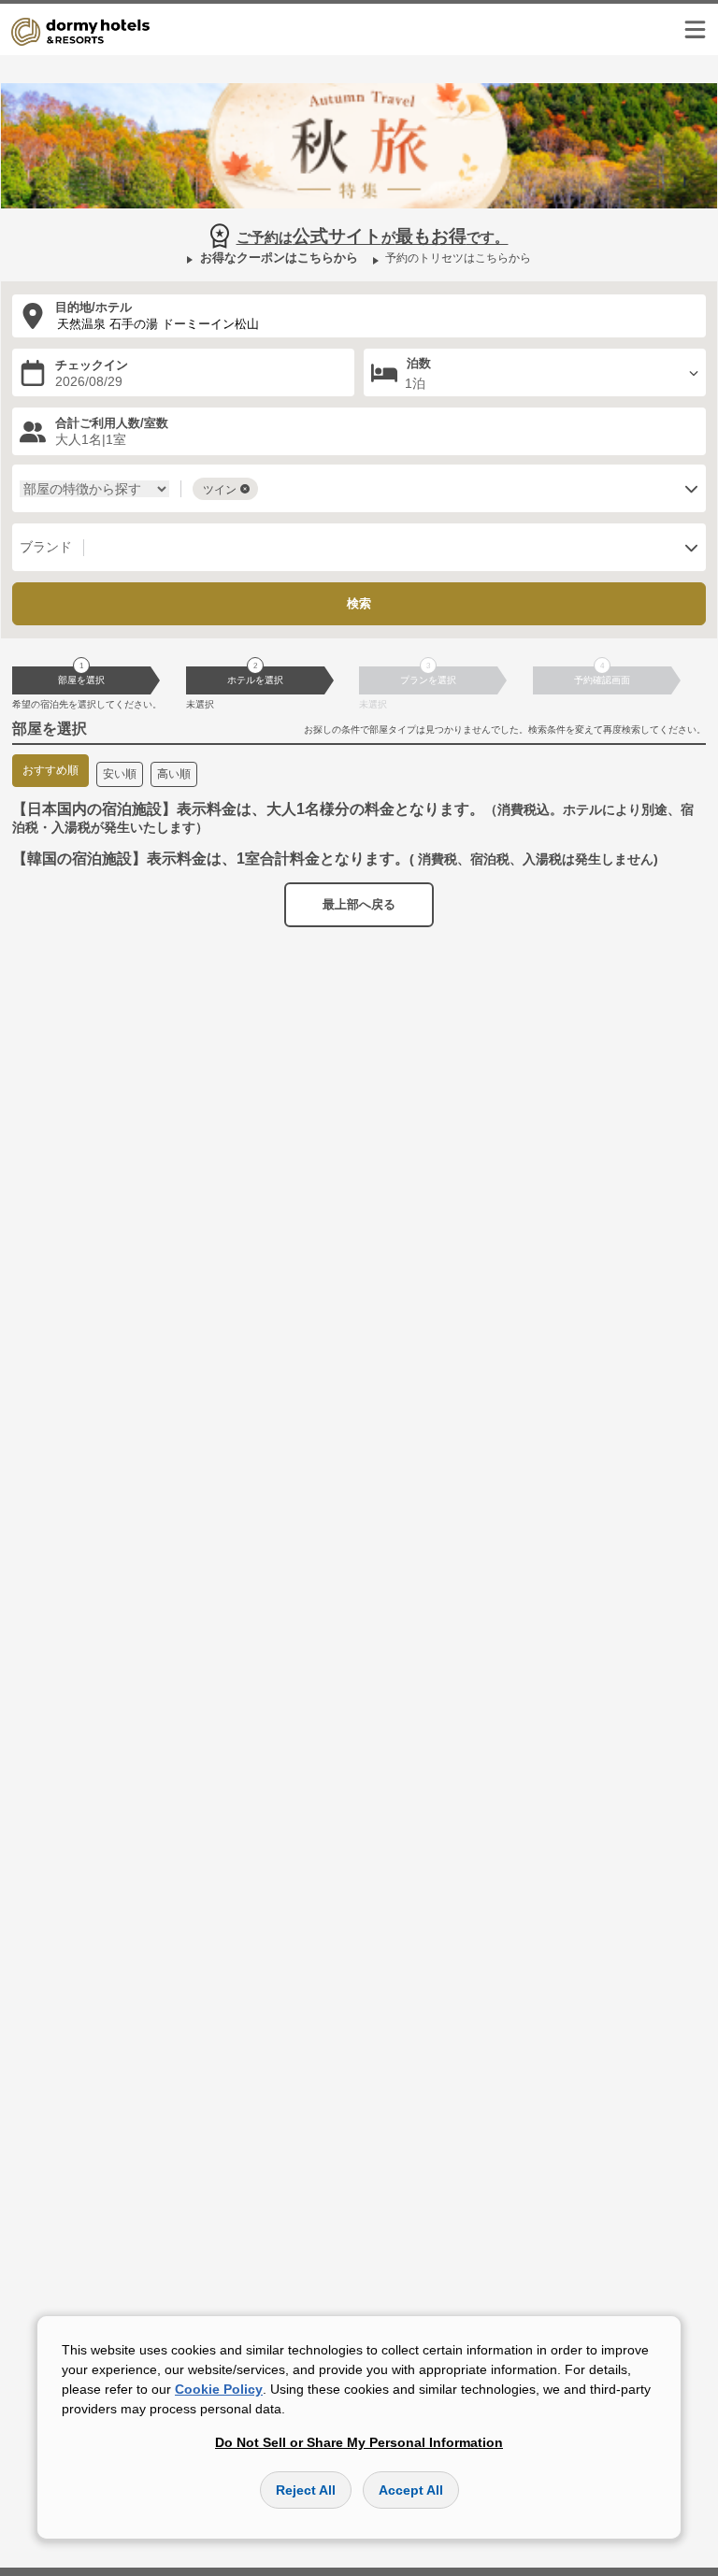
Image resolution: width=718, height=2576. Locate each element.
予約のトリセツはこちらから (458, 258)
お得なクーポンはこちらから (279, 258)
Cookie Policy (219, 2389)
